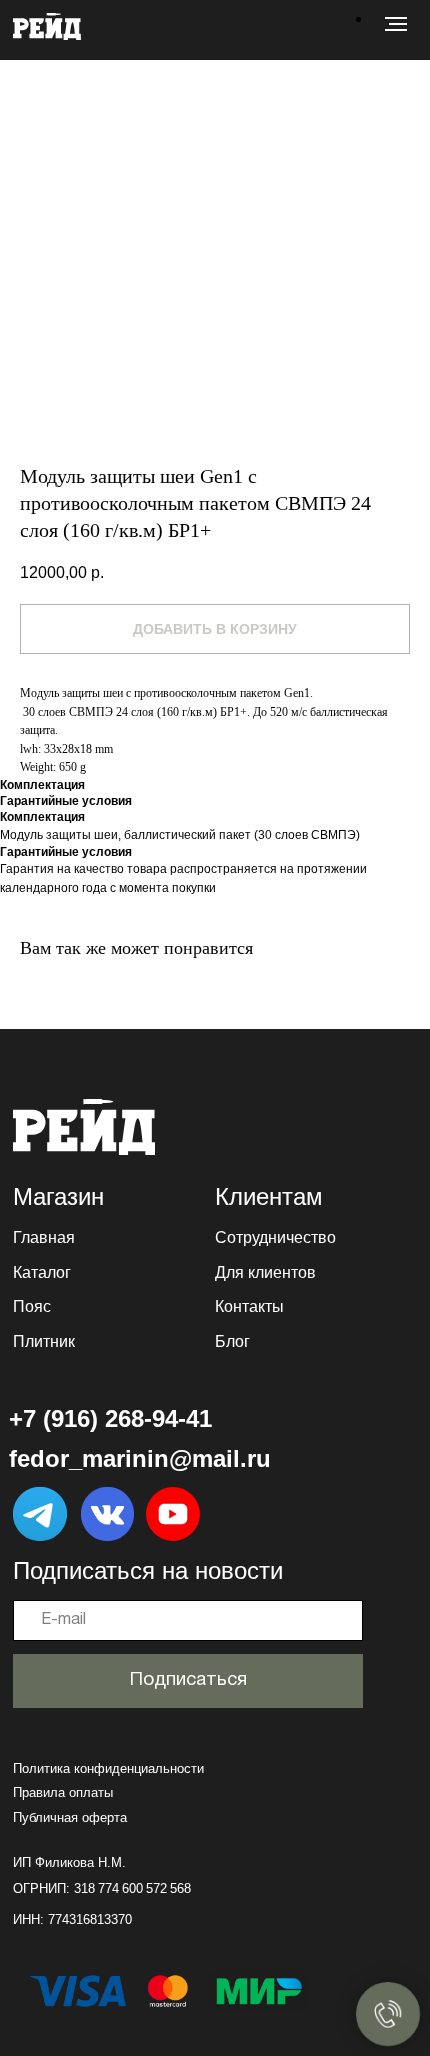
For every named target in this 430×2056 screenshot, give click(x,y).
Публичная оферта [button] (70, 1817)
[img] (83, 1127)
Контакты (249, 1306)
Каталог (42, 1272)
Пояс (32, 1306)
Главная (44, 1237)
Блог (232, 1341)
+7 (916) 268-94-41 (110, 1418)
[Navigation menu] (396, 24)
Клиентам (269, 1196)
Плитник (44, 1341)
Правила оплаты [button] (63, 1792)
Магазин (58, 1196)
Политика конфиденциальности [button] (108, 1768)
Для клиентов (265, 1272)
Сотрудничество (275, 1237)
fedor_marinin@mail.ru (140, 1458)
